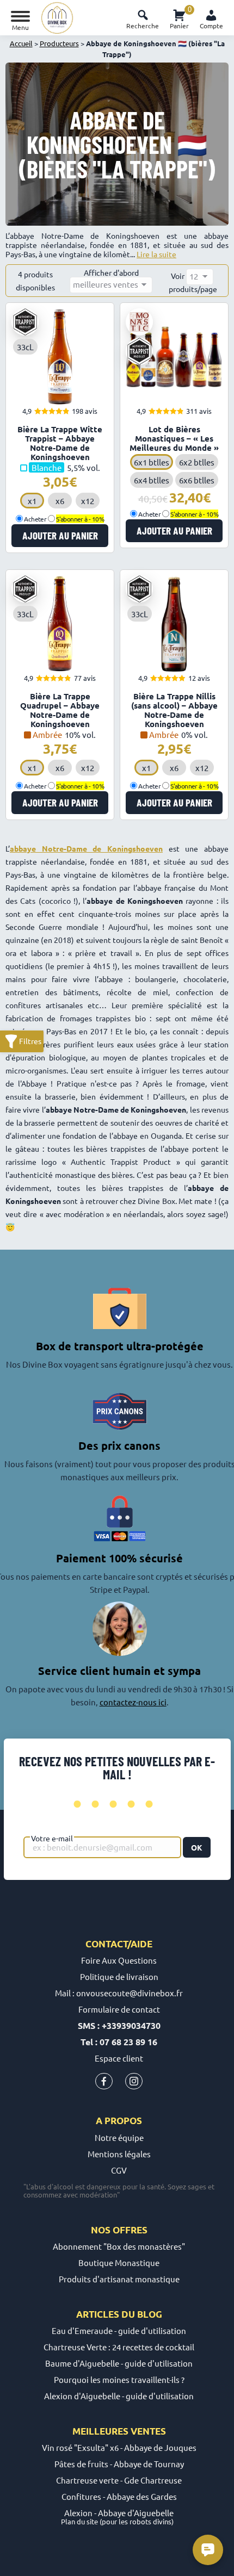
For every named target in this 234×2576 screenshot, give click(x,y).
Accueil (21, 43)
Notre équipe (119, 2137)
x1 (32, 501)
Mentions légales (119, 2154)
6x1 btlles (152, 462)
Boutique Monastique (119, 2262)
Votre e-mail (52, 1838)
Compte (211, 26)
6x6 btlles (197, 480)
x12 (88, 501)
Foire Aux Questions (119, 1960)
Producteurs (59, 43)
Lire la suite (156, 254)
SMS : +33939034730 (119, 2025)
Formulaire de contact (119, 2009)
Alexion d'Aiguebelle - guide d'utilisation (119, 2396)
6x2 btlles (197, 462)
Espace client (119, 2058)
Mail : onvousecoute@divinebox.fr (119, 1993)
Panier (179, 18)
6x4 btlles (152, 480)
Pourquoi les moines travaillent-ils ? (119, 2379)
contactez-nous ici (133, 1702)
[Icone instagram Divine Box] (134, 2084)
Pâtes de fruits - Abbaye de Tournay (119, 2464)
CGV (119, 2170)
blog (150, 2314)
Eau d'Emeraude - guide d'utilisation (119, 2330)
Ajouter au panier (60, 535)
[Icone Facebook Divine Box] (104, 2084)
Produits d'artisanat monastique (119, 2279)
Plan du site (79, 2521)
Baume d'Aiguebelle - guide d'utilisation (119, 2363)
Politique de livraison (119, 1976)
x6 (60, 501)
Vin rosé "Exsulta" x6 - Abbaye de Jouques (119, 2447)
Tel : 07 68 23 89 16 (119, 2042)
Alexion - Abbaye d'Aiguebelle (119, 2513)
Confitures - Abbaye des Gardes (119, 2496)
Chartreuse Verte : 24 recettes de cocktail (119, 2347)
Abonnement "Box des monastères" (119, 2246)
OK (197, 1847)
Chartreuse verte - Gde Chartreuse (119, 2480)
